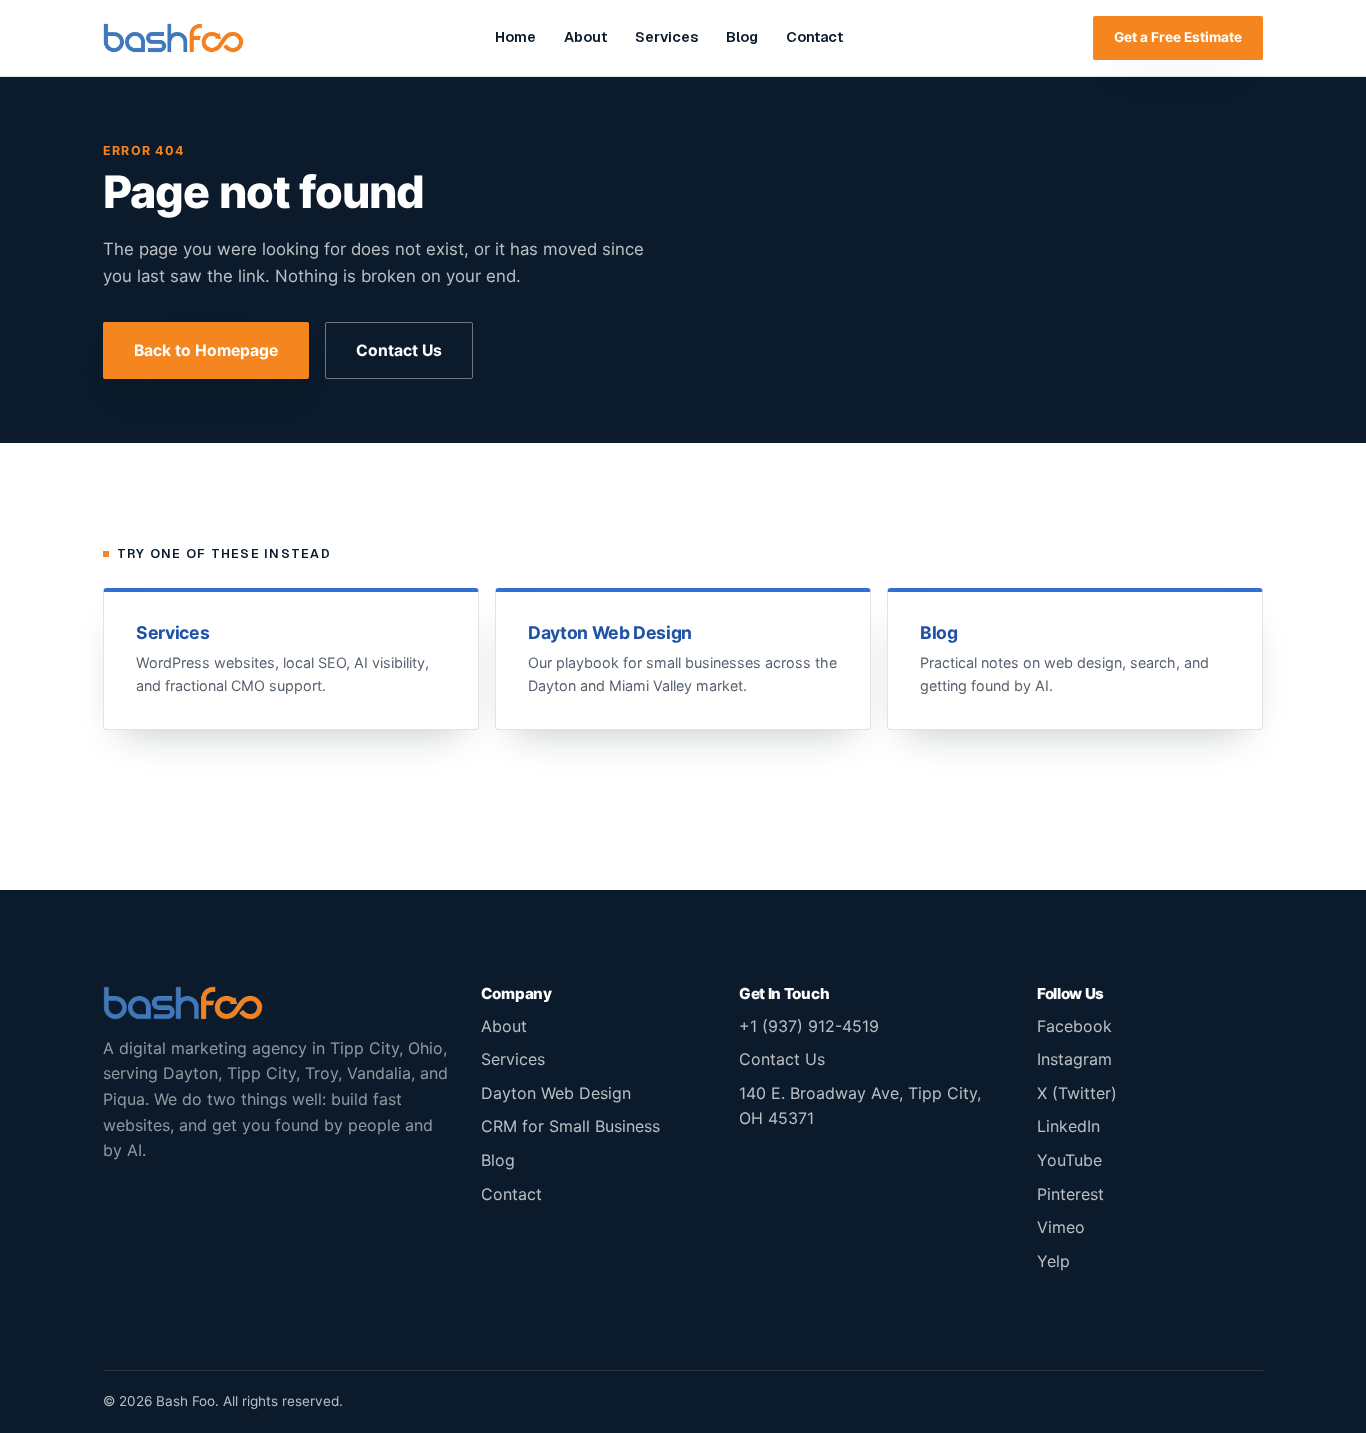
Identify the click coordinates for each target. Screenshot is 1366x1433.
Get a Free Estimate (1178, 37)
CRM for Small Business (570, 1126)
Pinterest (1070, 1194)
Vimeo (1061, 1227)
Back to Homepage (206, 350)
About (585, 37)
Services (666, 37)
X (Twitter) (1077, 1093)
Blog (742, 37)
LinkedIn (1068, 1126)
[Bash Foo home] (173, 38)
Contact (814, 37)
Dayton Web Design (556, 1093)
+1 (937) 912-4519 (809, 1026)
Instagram (1074, 1059)
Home (515, 37)
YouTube (1069, 1160)
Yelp (1053, 1261)
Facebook (1074, 1026)
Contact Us (399, 350)
